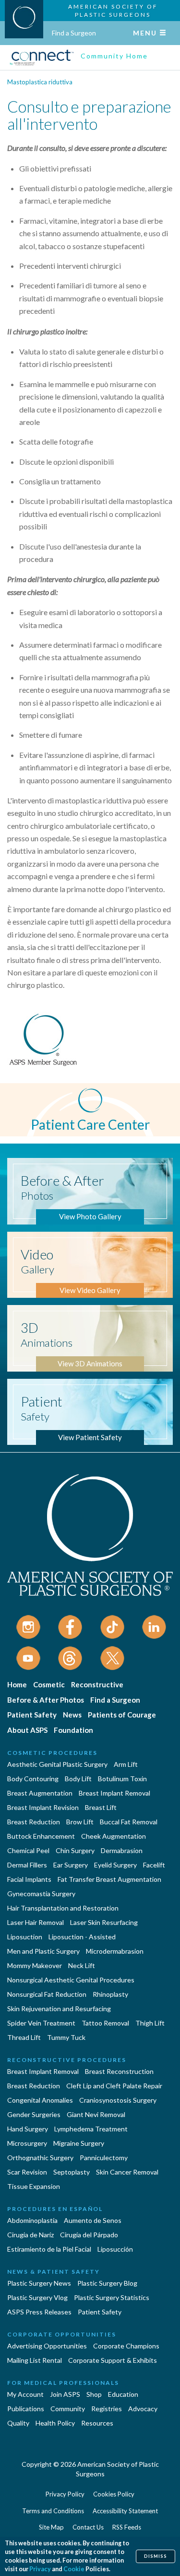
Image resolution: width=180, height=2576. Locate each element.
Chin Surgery (75, 1850)
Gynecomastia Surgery (41, 1894)
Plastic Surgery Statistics (112, 2297)
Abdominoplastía (32, 2220)
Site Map (51, 2527)
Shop (94, 2394)
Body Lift (78, 1779)
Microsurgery (27, 2143)
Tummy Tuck (66, 2037)
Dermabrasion (122, 1850)
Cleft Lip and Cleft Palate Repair (114, 2086)
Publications (26, 2409)
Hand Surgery (28, 2129)
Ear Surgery (71, 1865)
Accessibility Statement (125, 2511)
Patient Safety (32, 1715)
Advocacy (143, 2409)
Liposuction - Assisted (82, 1937)
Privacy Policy (65, 2494)
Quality (18, 2423)
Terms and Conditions (53, 2511)
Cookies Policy (114, 2494)
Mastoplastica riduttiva (40, 82)
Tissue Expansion (34, 2186)
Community (68, 2409)
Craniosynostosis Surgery (118, 2100)
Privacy (40, 2569)
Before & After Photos (46, 1700)
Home (17, 1684)
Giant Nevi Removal (96, 2114)
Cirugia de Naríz (30, 2235)
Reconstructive (97, 1684)
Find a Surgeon (74, 33)
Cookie (74, 2569)
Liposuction (25, 1937)
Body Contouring (33, 1779)
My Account (25, 2394)
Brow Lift (80, 1822)
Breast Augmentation (40, 1793)
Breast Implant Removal (114, 1793)
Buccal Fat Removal (129, 1822)
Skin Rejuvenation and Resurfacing (59, 2009)
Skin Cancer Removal (127, 2172)
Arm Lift (126, 1764)
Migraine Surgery (79, 2143)
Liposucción (115, 2249)
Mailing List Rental (35, 2360)
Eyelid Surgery (115, 1865)
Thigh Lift (150, 2023)
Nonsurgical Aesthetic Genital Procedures (71, 1980)
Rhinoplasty (110, 1994)
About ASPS (27, 1730)
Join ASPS (65, 2394)
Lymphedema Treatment (91, 2129)
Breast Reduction (34, 1822)
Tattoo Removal (105, 2023)
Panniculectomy (104, 2158)
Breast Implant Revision (43, 1807)
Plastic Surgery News (39, 2283)
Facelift (154, 1865)
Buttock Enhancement (41, 1836)
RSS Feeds (127, 2527)
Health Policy (55, 2423)
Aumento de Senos (93, 2220)
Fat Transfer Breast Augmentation (109, 1879)
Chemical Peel (28, 1850)
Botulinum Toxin (122, 1779)
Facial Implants (29, 1879)
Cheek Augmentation (114, 1836)
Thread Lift (24, 2037)
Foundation (73, 1730)
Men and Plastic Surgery (43, 1951)
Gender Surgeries (34, 2114)
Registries (107, 2409)
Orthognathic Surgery (40, 2158)
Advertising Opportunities (47, 2346)
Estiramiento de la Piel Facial (49, 2249)
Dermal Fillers (27, 1865)
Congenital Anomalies (40, 2100)
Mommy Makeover (35, 1965)
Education (123, 2394)
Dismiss (156, 2556)
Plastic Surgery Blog (107, 2283)
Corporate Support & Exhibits (113, 2360)
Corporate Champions (126, 2346)
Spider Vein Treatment (41, 2023)
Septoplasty (72, 2172)
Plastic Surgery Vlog (37, 2297)
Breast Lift (101, 1807)
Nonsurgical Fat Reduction (47, 1994)
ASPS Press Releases (39, 2312)
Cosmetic (49, 1684)
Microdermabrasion (115, 1951)
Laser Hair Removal (36, 1922)
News (72, 1715)
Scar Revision (27, 2172)
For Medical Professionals (63, 2383)
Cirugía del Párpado (89, 2235)
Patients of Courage (122, 1715)
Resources (97, 2423)
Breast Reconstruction (119, 2071)
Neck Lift (82, 1965)
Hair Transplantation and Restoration (63, 1908)
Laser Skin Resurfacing (104, 1922)
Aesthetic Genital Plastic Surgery (57, 1764)
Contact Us (88, 2527)
